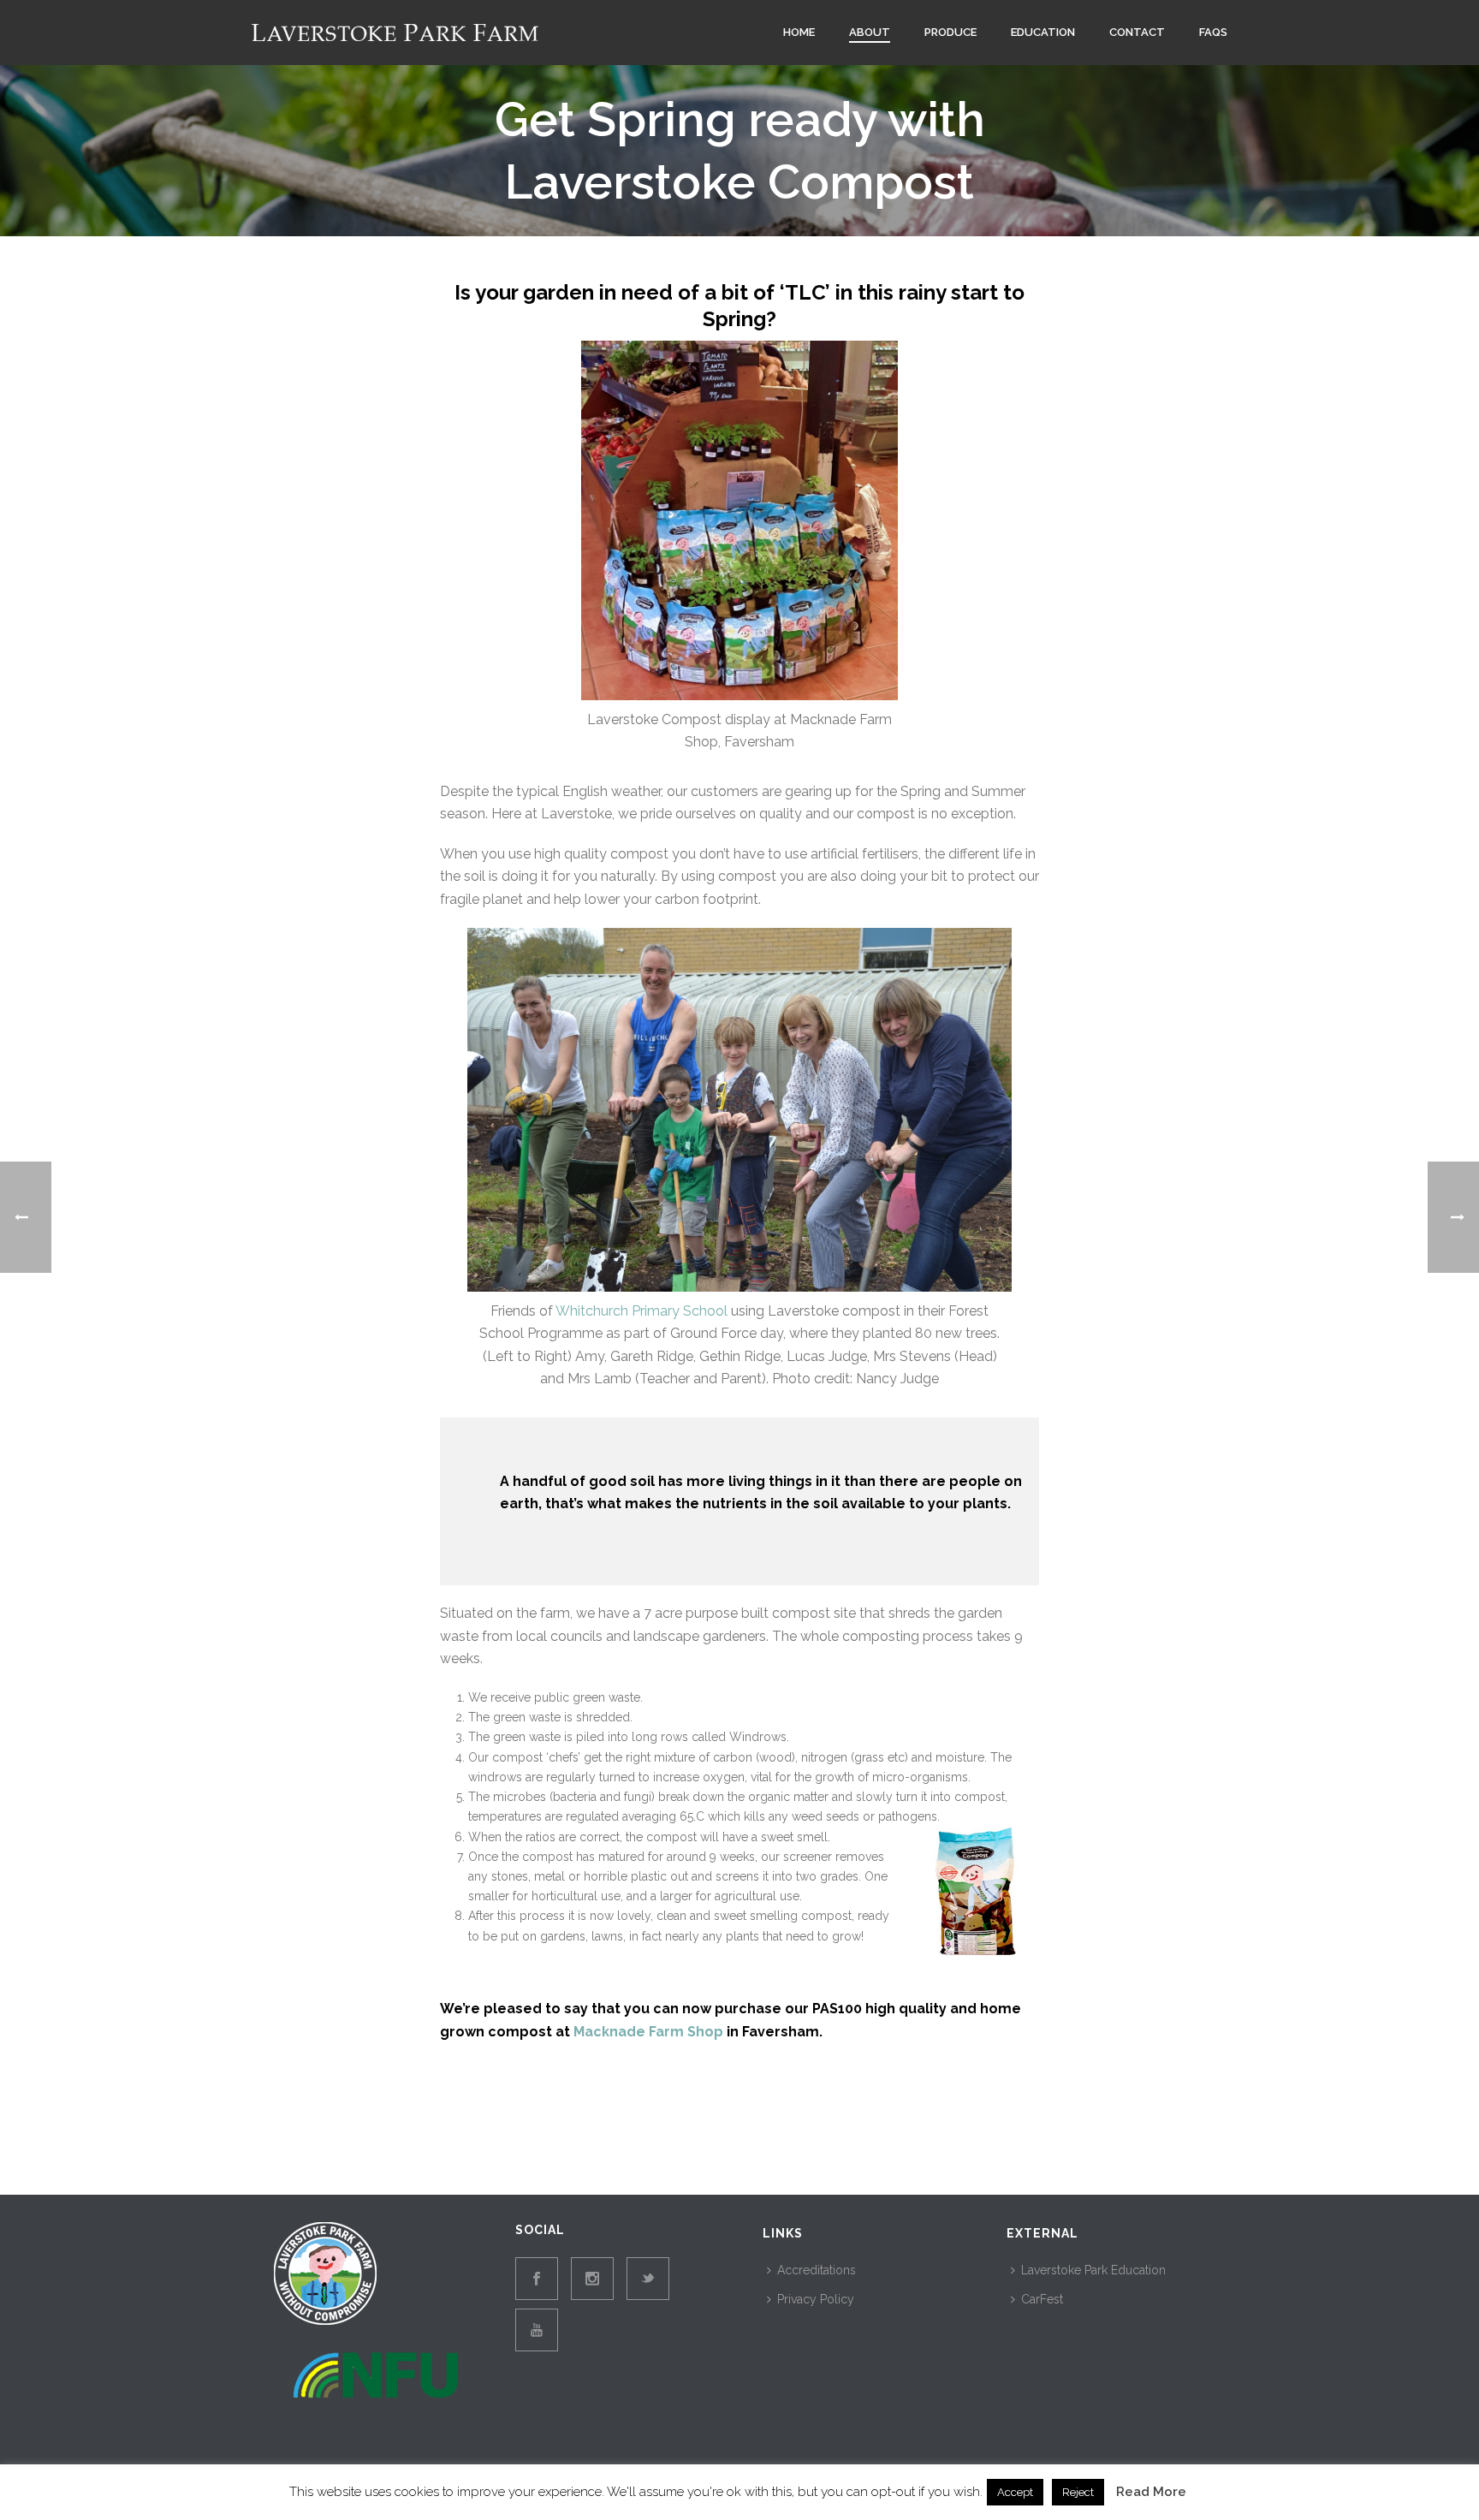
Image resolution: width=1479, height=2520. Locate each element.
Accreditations (817, 2270)
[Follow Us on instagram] (592, 2279)
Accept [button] (1015, 2492)
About (870, 32)
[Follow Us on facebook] (537, 2279)
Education (1043, 32)
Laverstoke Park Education (1093, 2270)
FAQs (1213, 32)
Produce (950, 32)
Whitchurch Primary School (641, 1311)
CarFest (1042, 2299)
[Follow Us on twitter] (648, 2279)
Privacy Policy (816, 2299)
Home (799, 32)
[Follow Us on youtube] (537, 2330)
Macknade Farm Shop (648, 2032)
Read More (1151, 2492)
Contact (1137, 32)
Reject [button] (1078, 2492)
